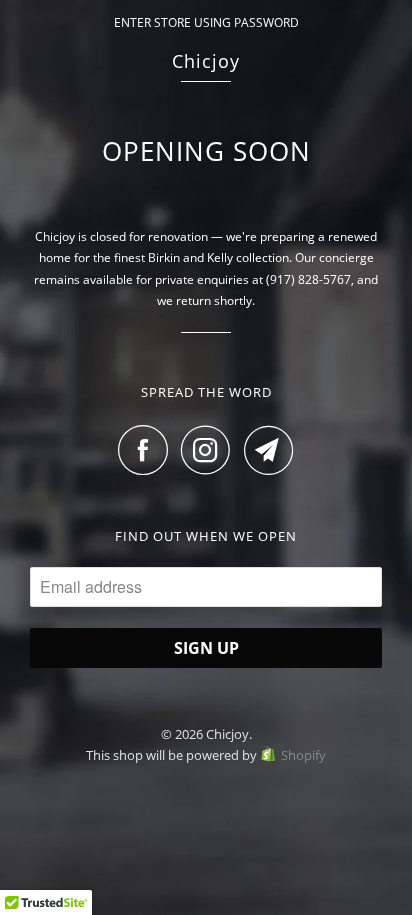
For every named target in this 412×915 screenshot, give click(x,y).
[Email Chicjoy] (269, 450)
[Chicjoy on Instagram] (211, 450)
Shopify (303, 755)
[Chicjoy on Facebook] (148, 450)
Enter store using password (206, 22)
